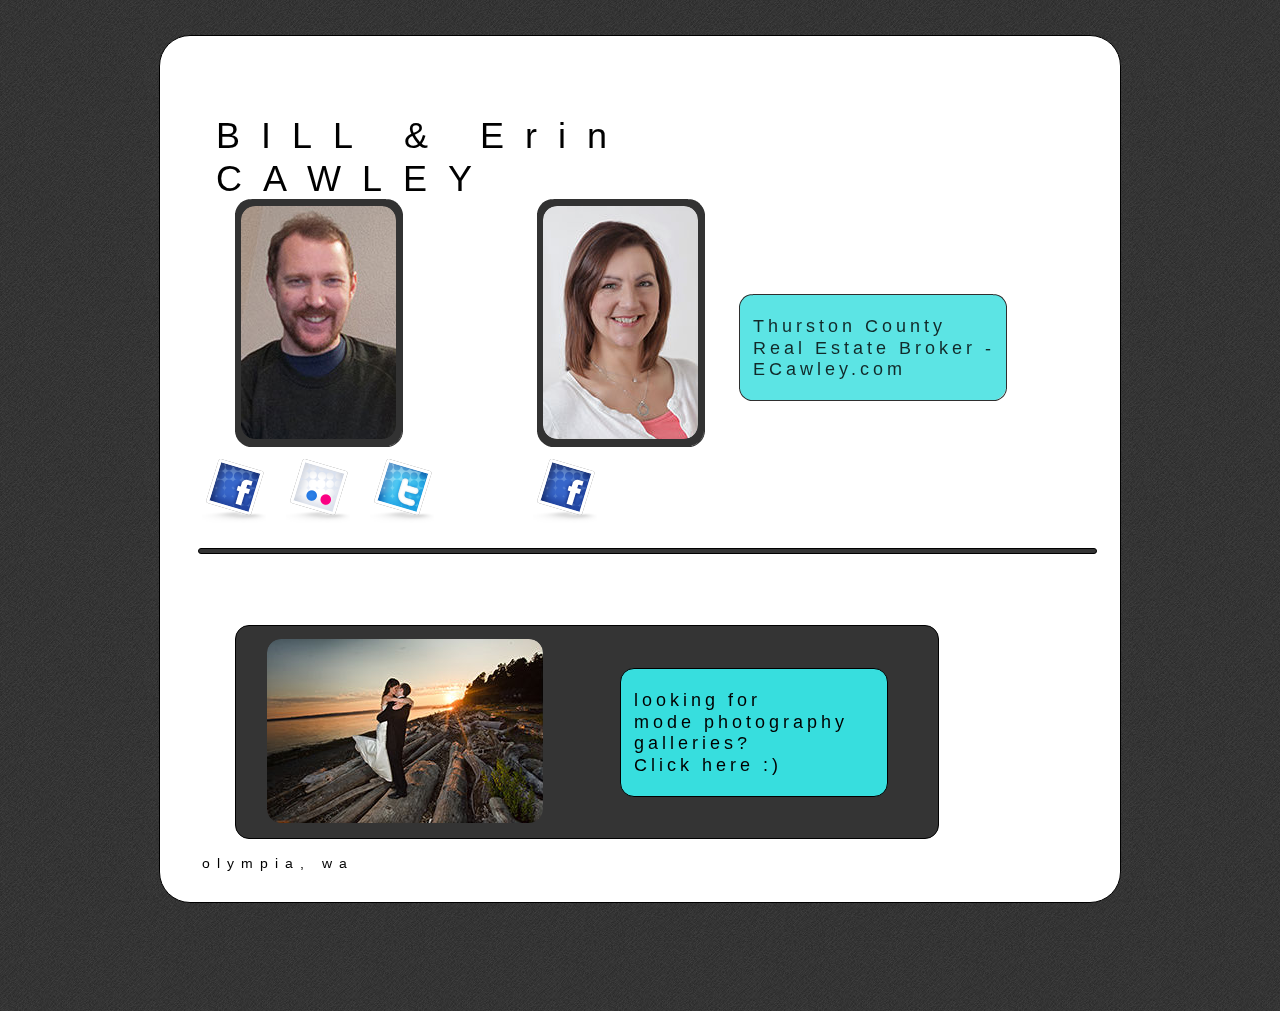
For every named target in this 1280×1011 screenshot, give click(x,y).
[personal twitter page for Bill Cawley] (402, 491)
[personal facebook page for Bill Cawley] (234, 491)
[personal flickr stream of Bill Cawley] (318, 491)
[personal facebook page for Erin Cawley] (565, 491)
